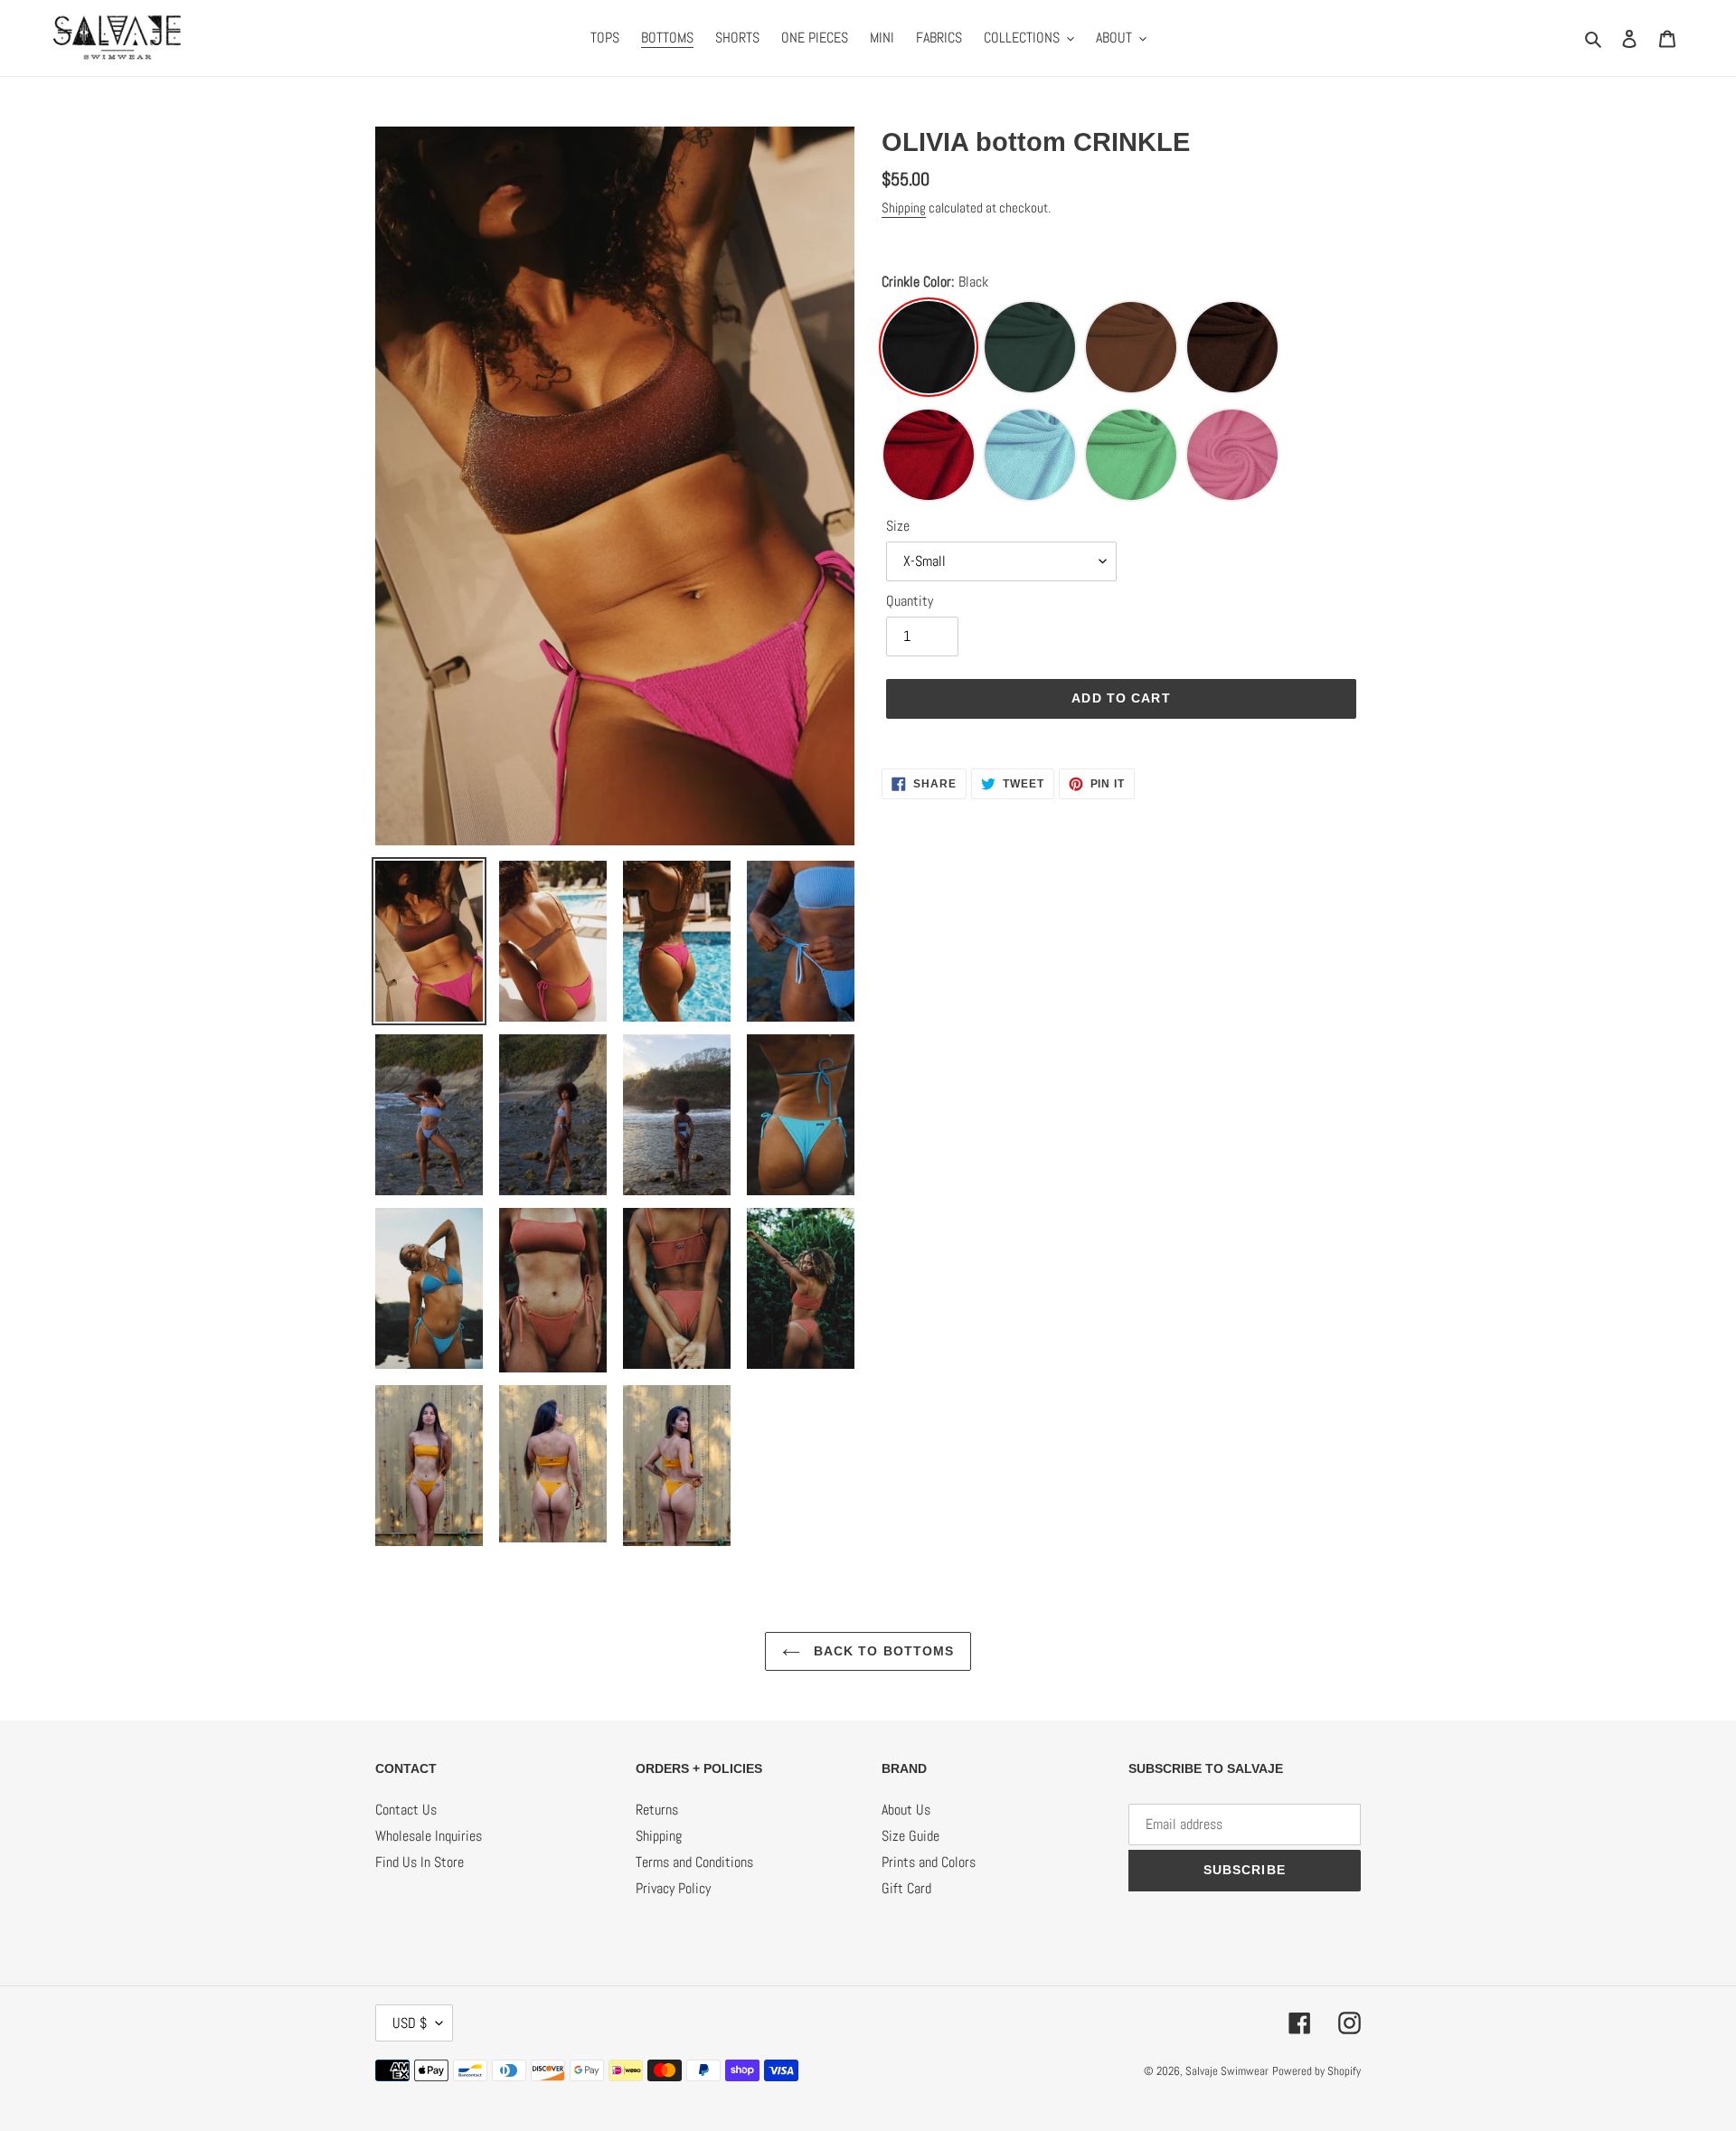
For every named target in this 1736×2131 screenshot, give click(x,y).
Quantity (910, 601)
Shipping (904, 207)
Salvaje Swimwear (1227, 2071)
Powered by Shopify (1316, 2071)
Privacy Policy (673, 1888)
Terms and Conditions (694, 1862)
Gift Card (906, 1888)
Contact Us (406, 1810)
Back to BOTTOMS (882, 1651)
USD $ (410, 2023)
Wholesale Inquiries (429, 1836)
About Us (906, 1810)
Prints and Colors (929, 1862)
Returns (657, 1810)
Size (898, 526)
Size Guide (910, 1836)
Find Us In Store (420, 1862)
